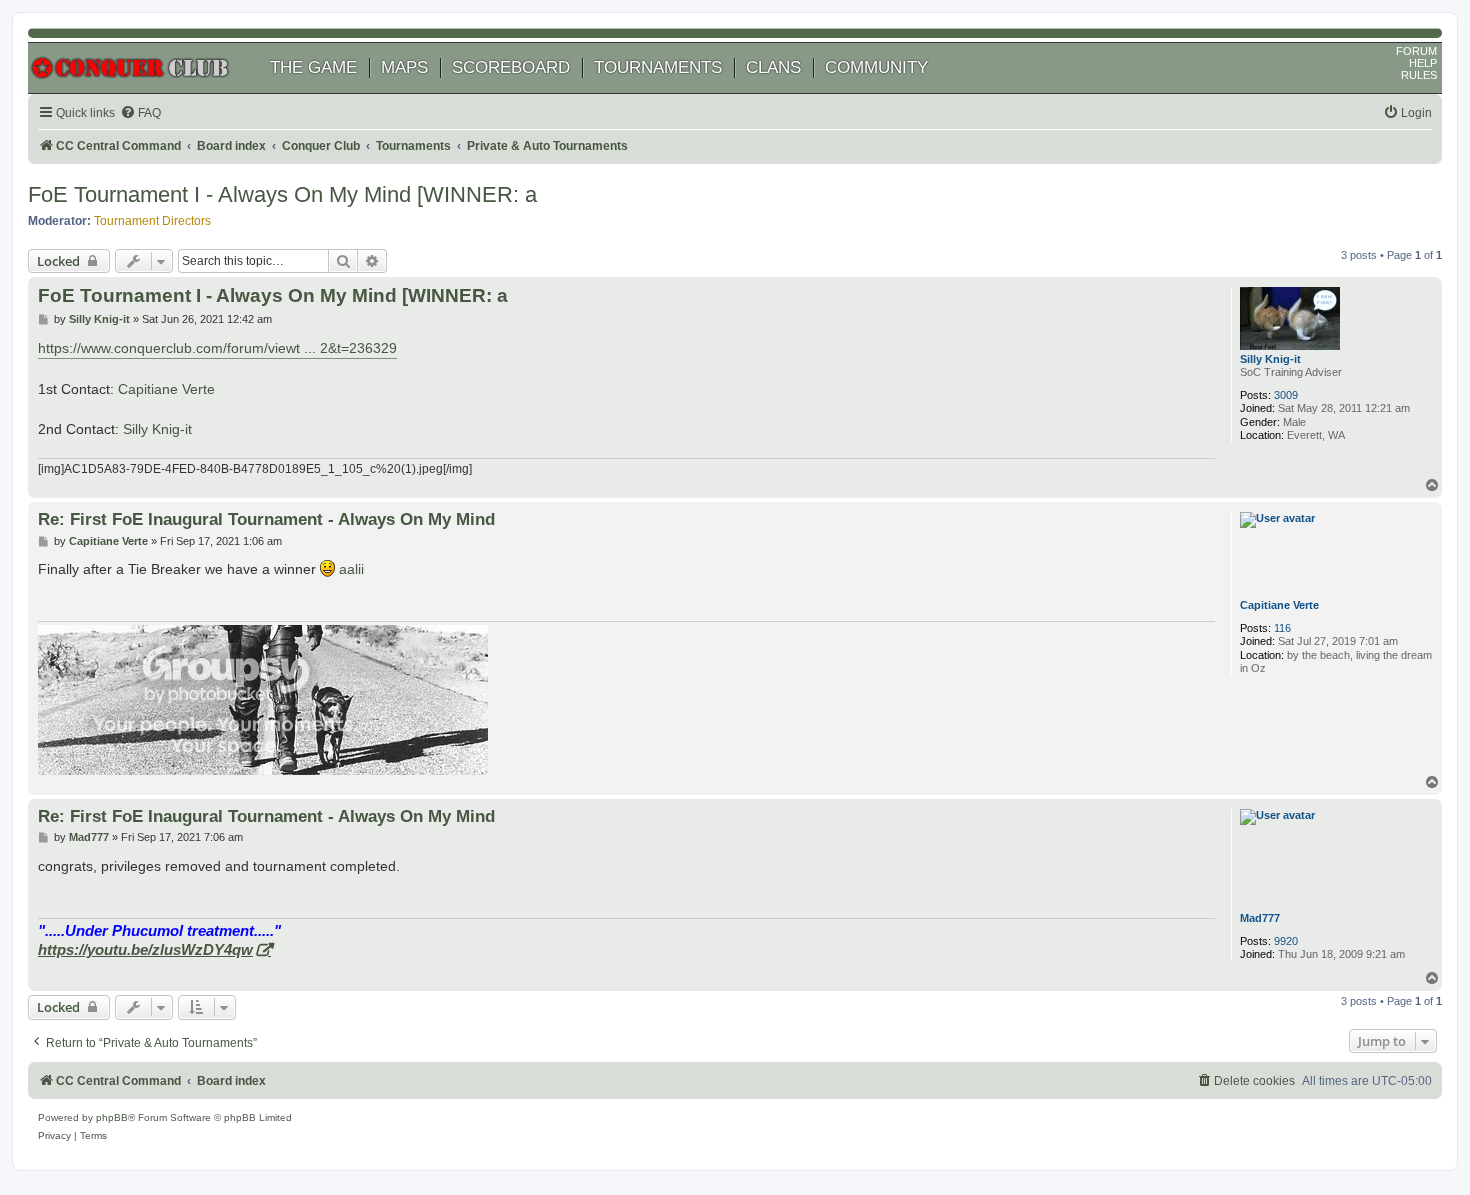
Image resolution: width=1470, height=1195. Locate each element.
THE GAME (313, 67)
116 (1282, 628)
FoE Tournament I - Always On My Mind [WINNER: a (282, 194)
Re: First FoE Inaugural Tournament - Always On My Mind (266, 519)
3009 (1286, 395)
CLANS (773, 67)
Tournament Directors (152, 221)
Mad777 (1260, 918)
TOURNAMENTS (658, 67)
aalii (351, 569)
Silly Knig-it (1270, 359)
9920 (1286, 941)
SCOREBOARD (511, 67)
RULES (1419, 75)
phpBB (112, 1117)
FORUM (1416, 51)
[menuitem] (140, 113)
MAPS (404, 67)
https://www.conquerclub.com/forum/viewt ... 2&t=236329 (217, 348)
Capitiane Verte (166, 389)
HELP (1423, 63)
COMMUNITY (876, 67)
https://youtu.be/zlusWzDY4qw (145, 949)
